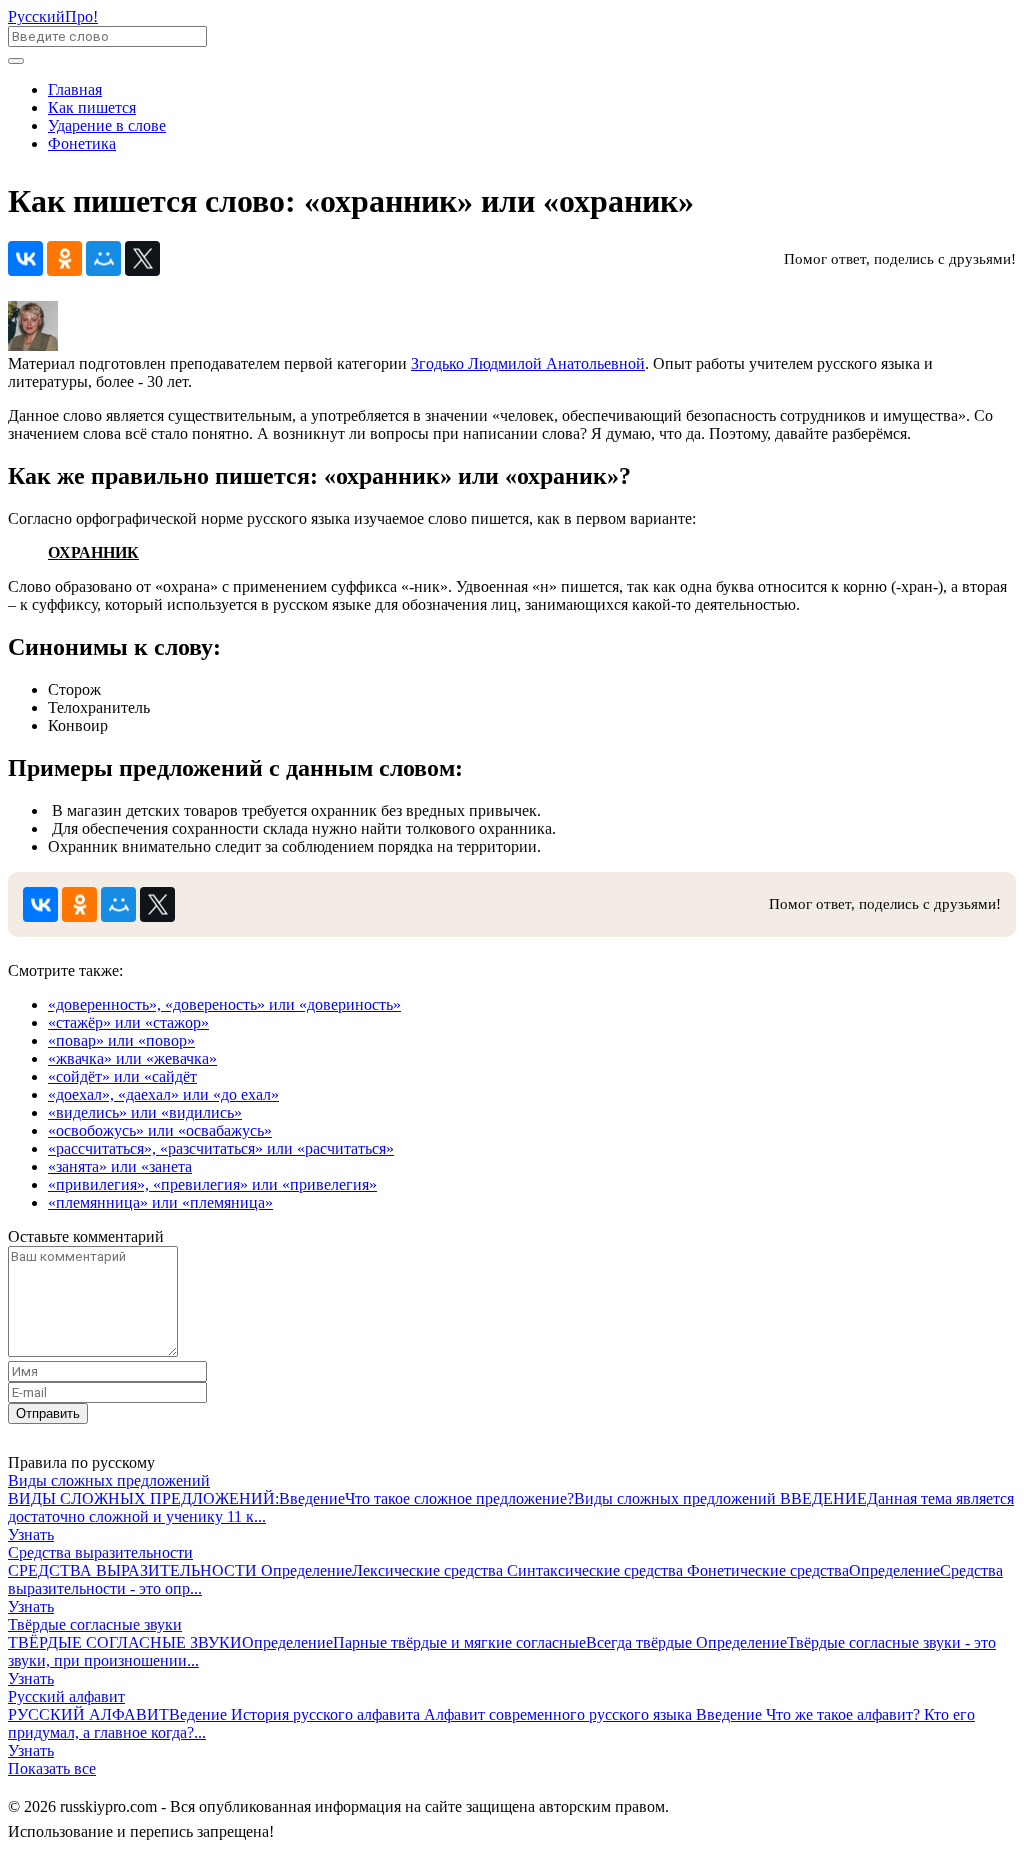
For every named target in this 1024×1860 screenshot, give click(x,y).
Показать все (52, 1768)
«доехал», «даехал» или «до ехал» (163, 1094)
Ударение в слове (107, 125)
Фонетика (82, 143)
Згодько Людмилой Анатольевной (528, 363)
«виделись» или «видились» (145, 1112)
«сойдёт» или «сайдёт (122, 1076)
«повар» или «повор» (121, 1040)
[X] (142, 258)
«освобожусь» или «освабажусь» (160, 1130)
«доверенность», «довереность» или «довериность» (224, 1004)
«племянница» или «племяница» (160, 1202)
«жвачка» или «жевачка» (132, 1058)
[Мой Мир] (103, 258)
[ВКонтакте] (25, 258)
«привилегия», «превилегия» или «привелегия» (212, 1184)
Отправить (48, 1413)
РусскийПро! (53, 16)
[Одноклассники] (64, 258)
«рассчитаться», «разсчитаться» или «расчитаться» (221, 1148)
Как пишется (92, 107)
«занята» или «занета (120, 1166)
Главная (75, 89)
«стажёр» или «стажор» (128, 1022)
